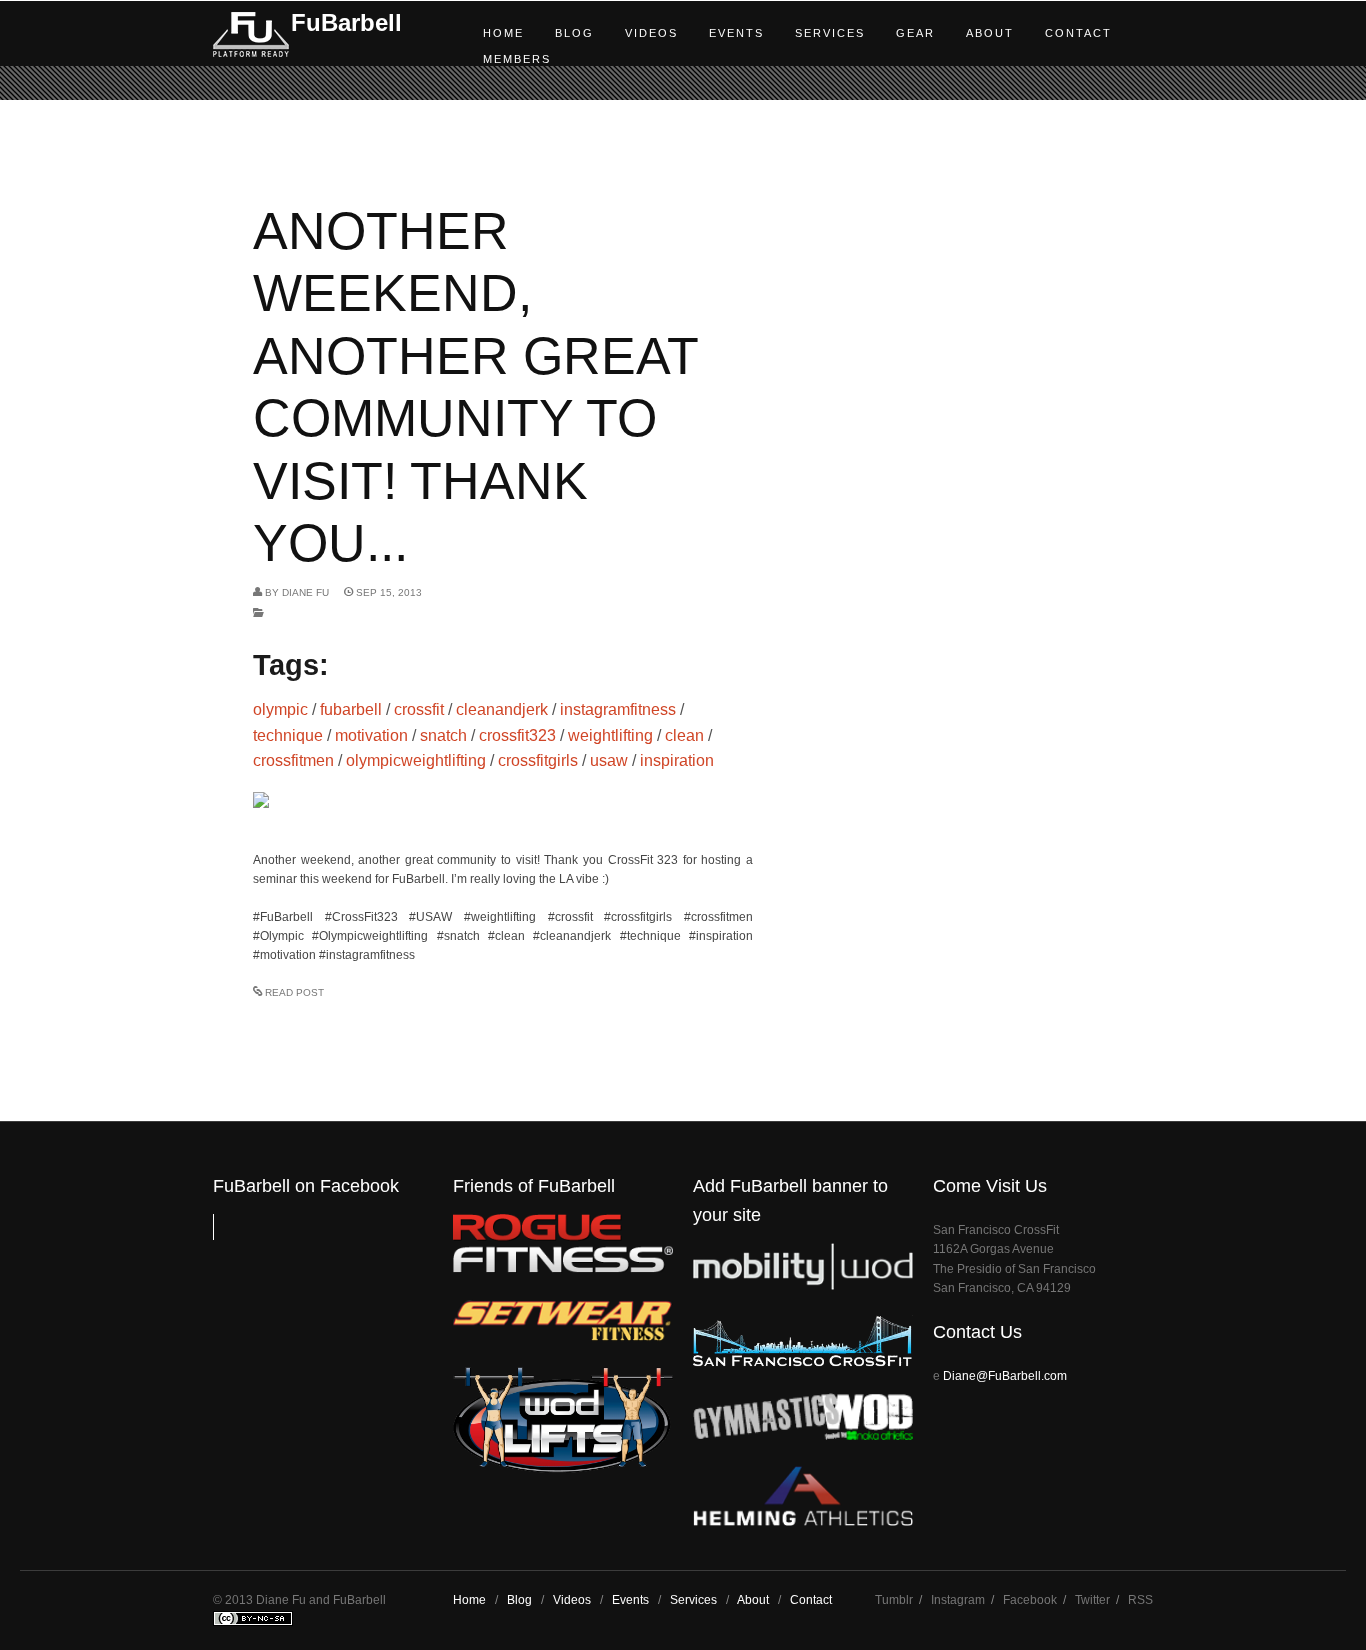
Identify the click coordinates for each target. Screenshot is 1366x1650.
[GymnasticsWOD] (803, 1435)
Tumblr (894, 1600)
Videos (651, 33)
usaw (609, 760)
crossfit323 (517, 735)
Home (503, 33)
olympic (280, 709)
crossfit (419, 709)
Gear (915, 33)
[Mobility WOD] (803, 1285)
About (990, 33)
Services (830, 33)
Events (736, 33)
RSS (1140, 1600)
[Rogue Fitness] (563, 1268)
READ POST (294, 992)
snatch (443, 735)
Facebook (1030, 1600)
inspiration (677, 760)
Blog (574, 33)
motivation (371, 735)
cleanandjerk (502, 709)
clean (684, 735)
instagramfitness (618, 709)
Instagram (958, 1600)
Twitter (1092, 1600)
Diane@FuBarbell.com (1005, 1376)
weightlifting (610, 735)
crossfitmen (293, 760)
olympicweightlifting (416, 760)
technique (288, 735)
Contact (1078, 33)
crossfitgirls (538, 760)
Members (517, 59)
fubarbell (351, 709)
